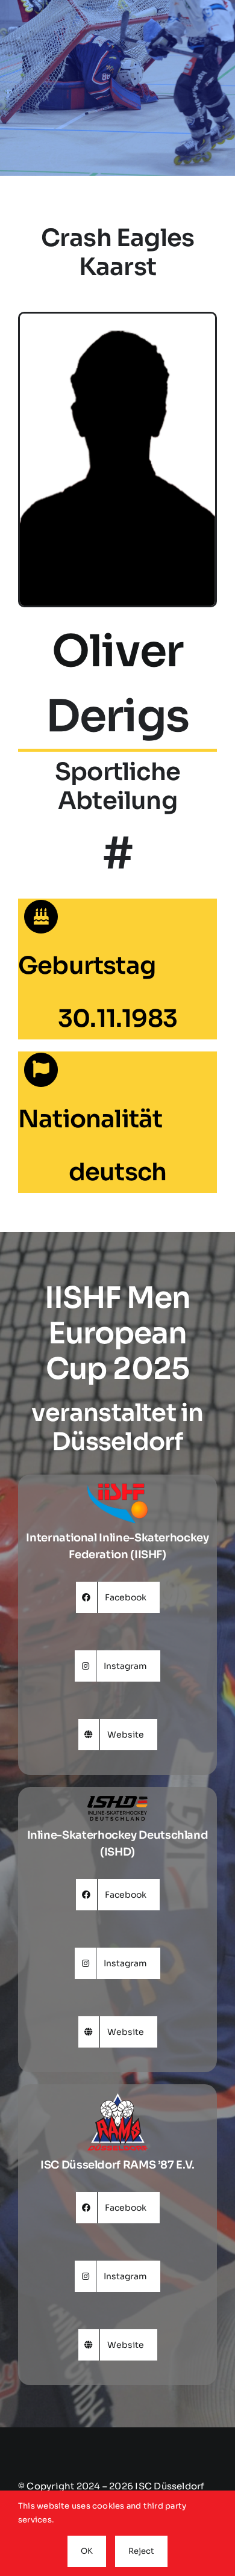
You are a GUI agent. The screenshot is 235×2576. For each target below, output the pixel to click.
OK (87, 2551)
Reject (141, 2551)
